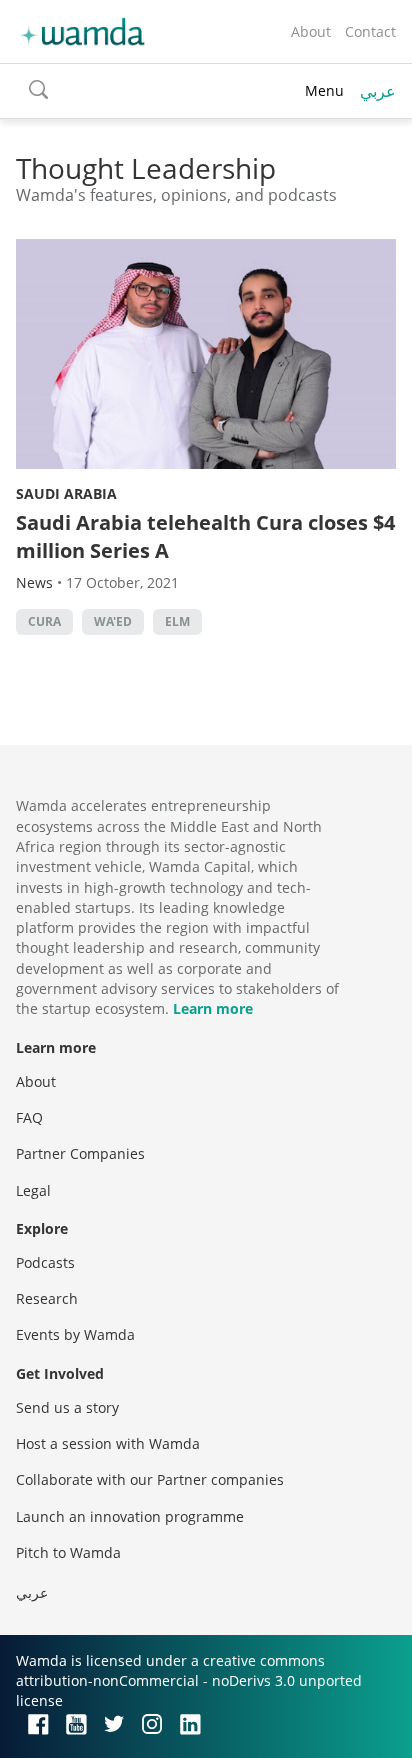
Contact (370, 31)
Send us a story (67, 1407)
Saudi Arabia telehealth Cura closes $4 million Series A (205, 536)
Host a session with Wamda (108, 1443)
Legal (33, 1190)
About (311, 31)
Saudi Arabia (66, 493)
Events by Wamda (75, 1334)
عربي (378, 91)
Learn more (213, 1008)
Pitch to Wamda (68, 1552)
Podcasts (45, 1262)
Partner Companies (80, 1153)
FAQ (29, 1117)
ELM (177, 621)
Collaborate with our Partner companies (150, 1479)
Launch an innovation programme (130, 1516)
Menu (324, 90)
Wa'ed (113, 621)
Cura (44, 621)
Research (47, 1298)
